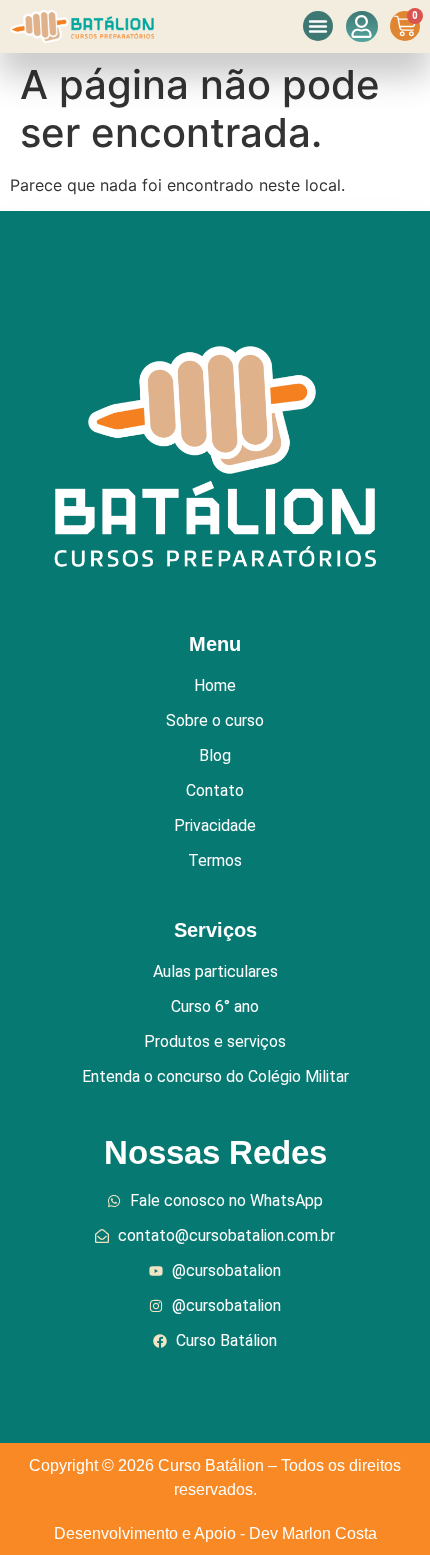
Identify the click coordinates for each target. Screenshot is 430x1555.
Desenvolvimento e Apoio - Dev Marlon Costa (215, 1533)
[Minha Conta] (362, 26)
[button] (318, 26)
